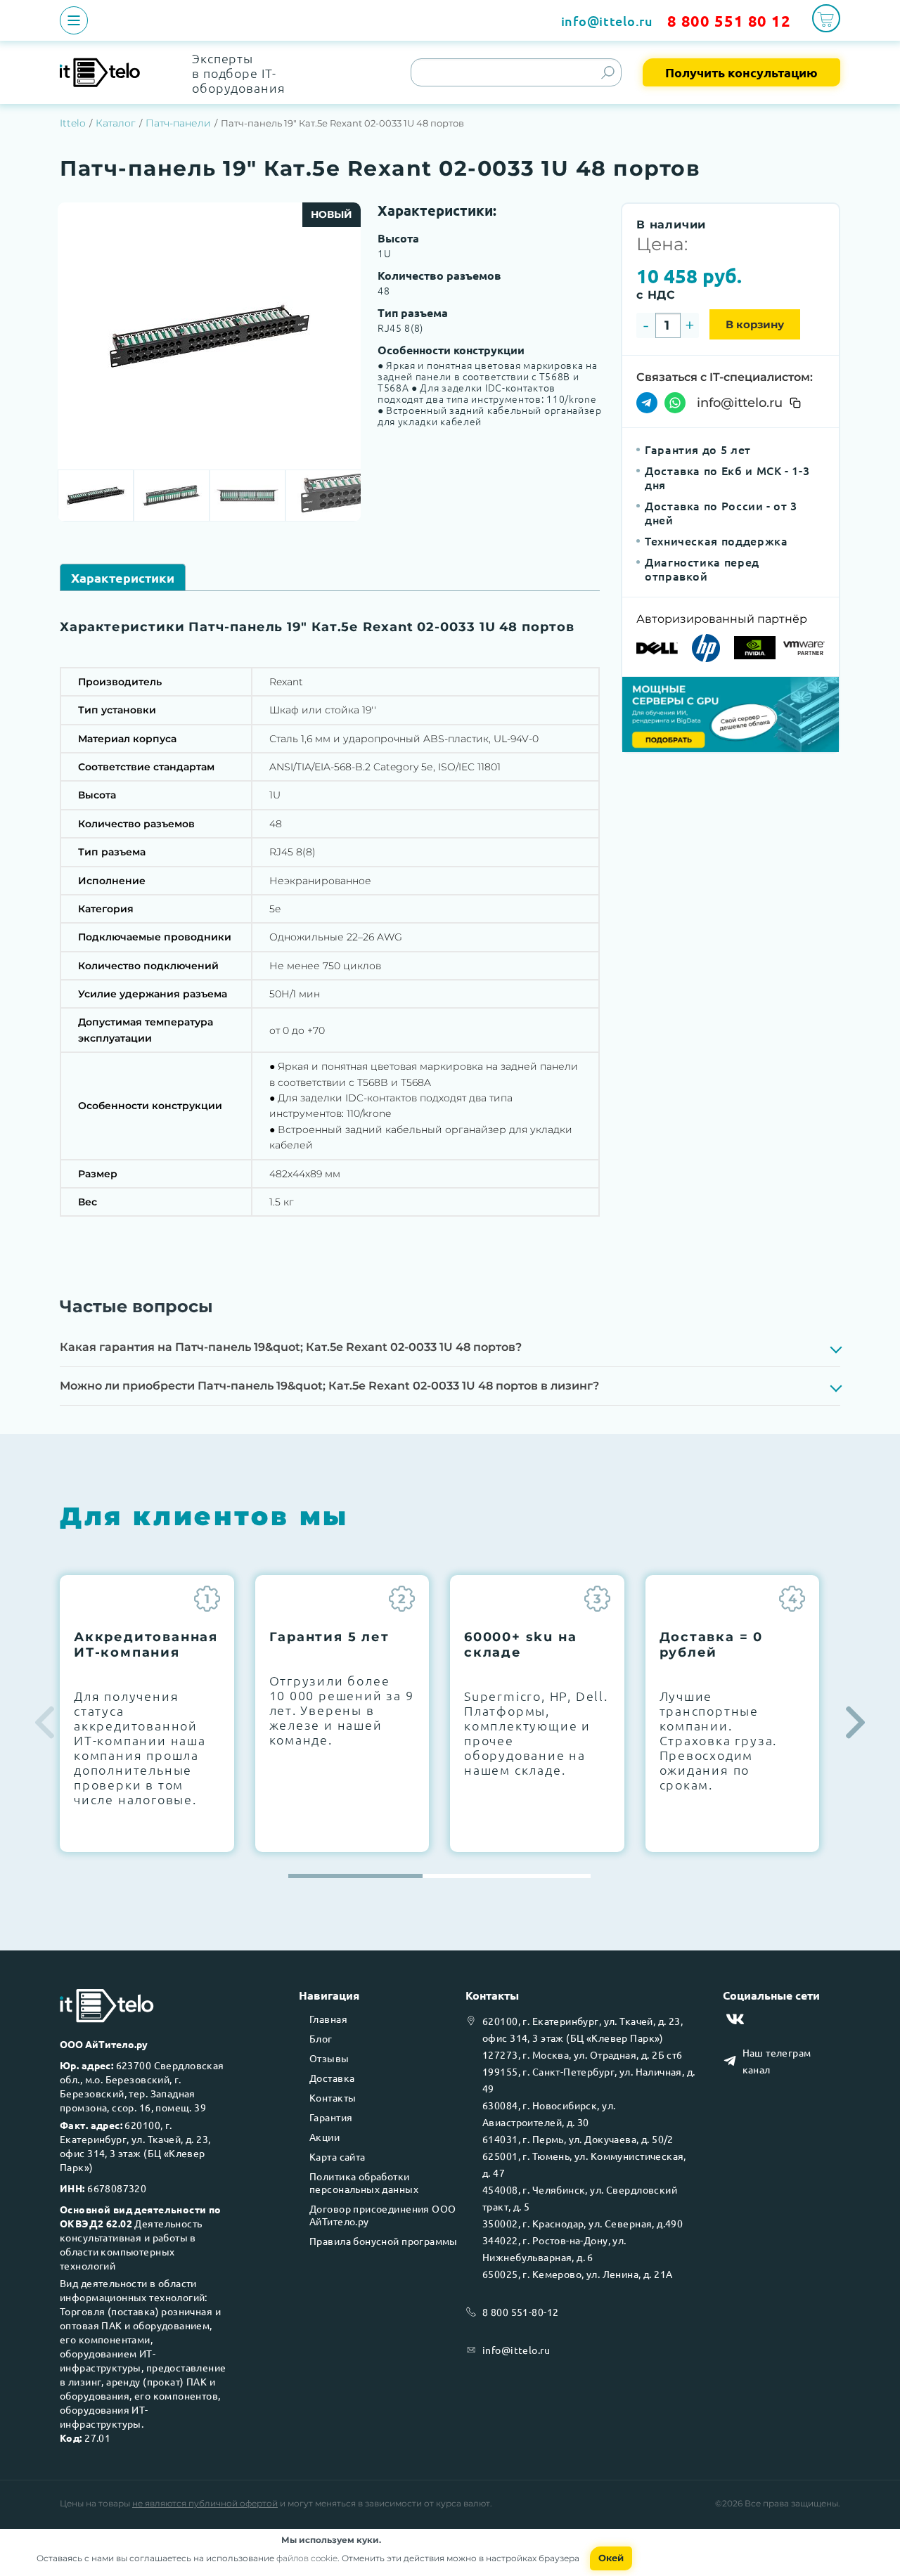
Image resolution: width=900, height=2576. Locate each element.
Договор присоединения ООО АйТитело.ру (383, 2215)
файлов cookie (307, 2558)
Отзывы (329, 2058)
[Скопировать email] (795, 403)
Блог (321, 2038)
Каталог (116, 123)
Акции (324, 2137)
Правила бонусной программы (384, 2241)
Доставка (332, 2078)
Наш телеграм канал (777, 2061)
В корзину (755, 324)
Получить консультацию (741, 72)
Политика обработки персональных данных (364, 2182)
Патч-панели (178, 123)
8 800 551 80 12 (729, 21)
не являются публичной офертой (205, 2503)
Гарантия (331, 2117)
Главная (328, 2019)
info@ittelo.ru (607, 21)
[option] (209, 336)
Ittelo (73, 123)
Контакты (333, 2097)
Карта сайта (337, 2156)
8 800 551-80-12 (520, 2312)
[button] (855, 1723)
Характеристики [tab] (123, 577)
